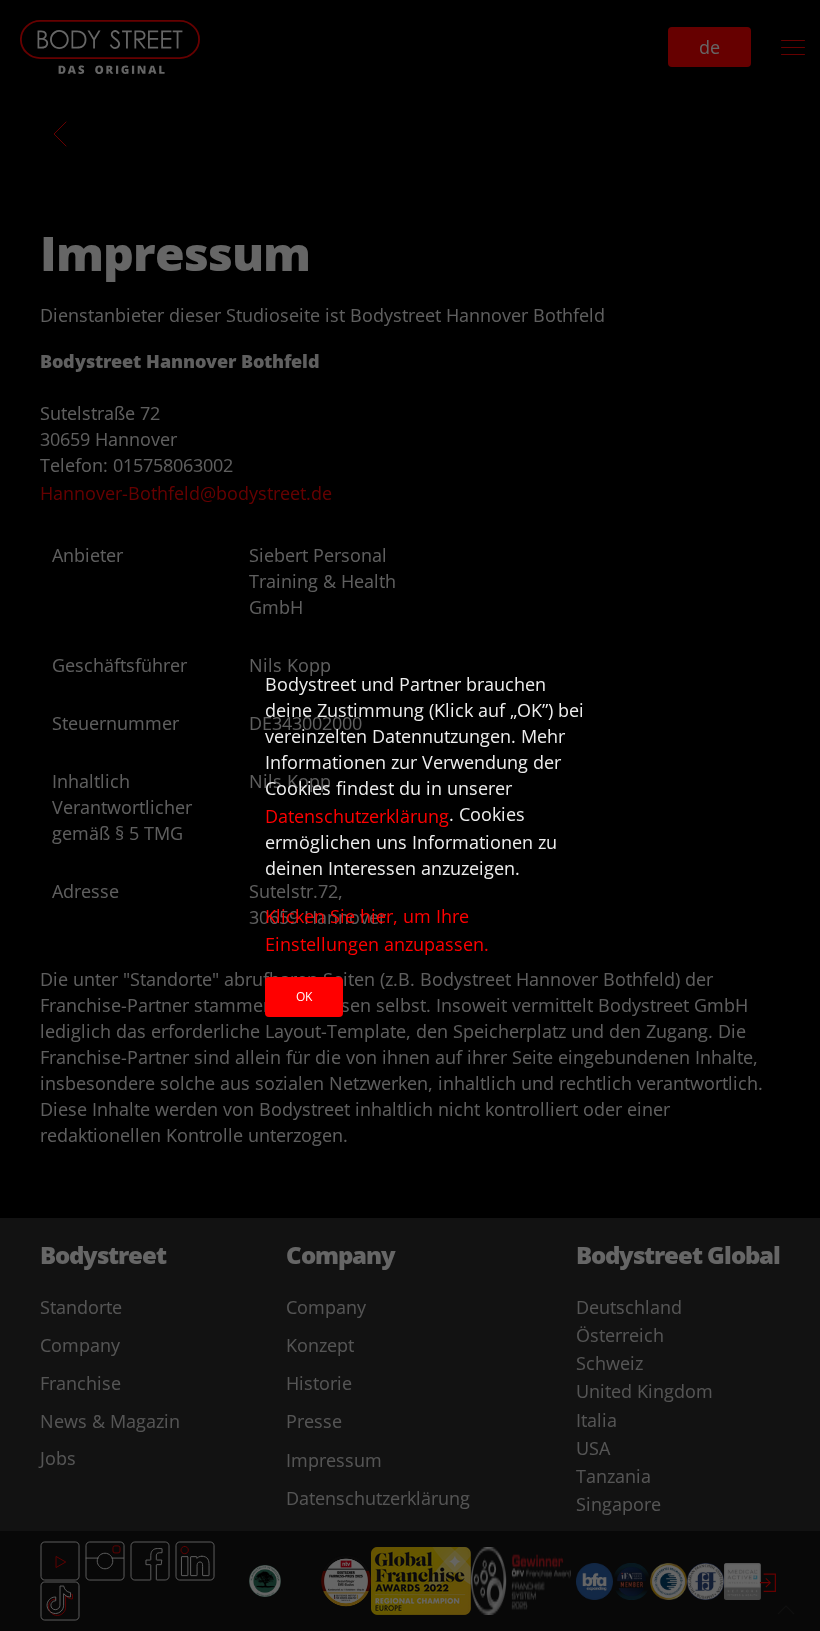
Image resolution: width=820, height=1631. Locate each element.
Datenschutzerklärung (357, 816)
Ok (304, 996)
